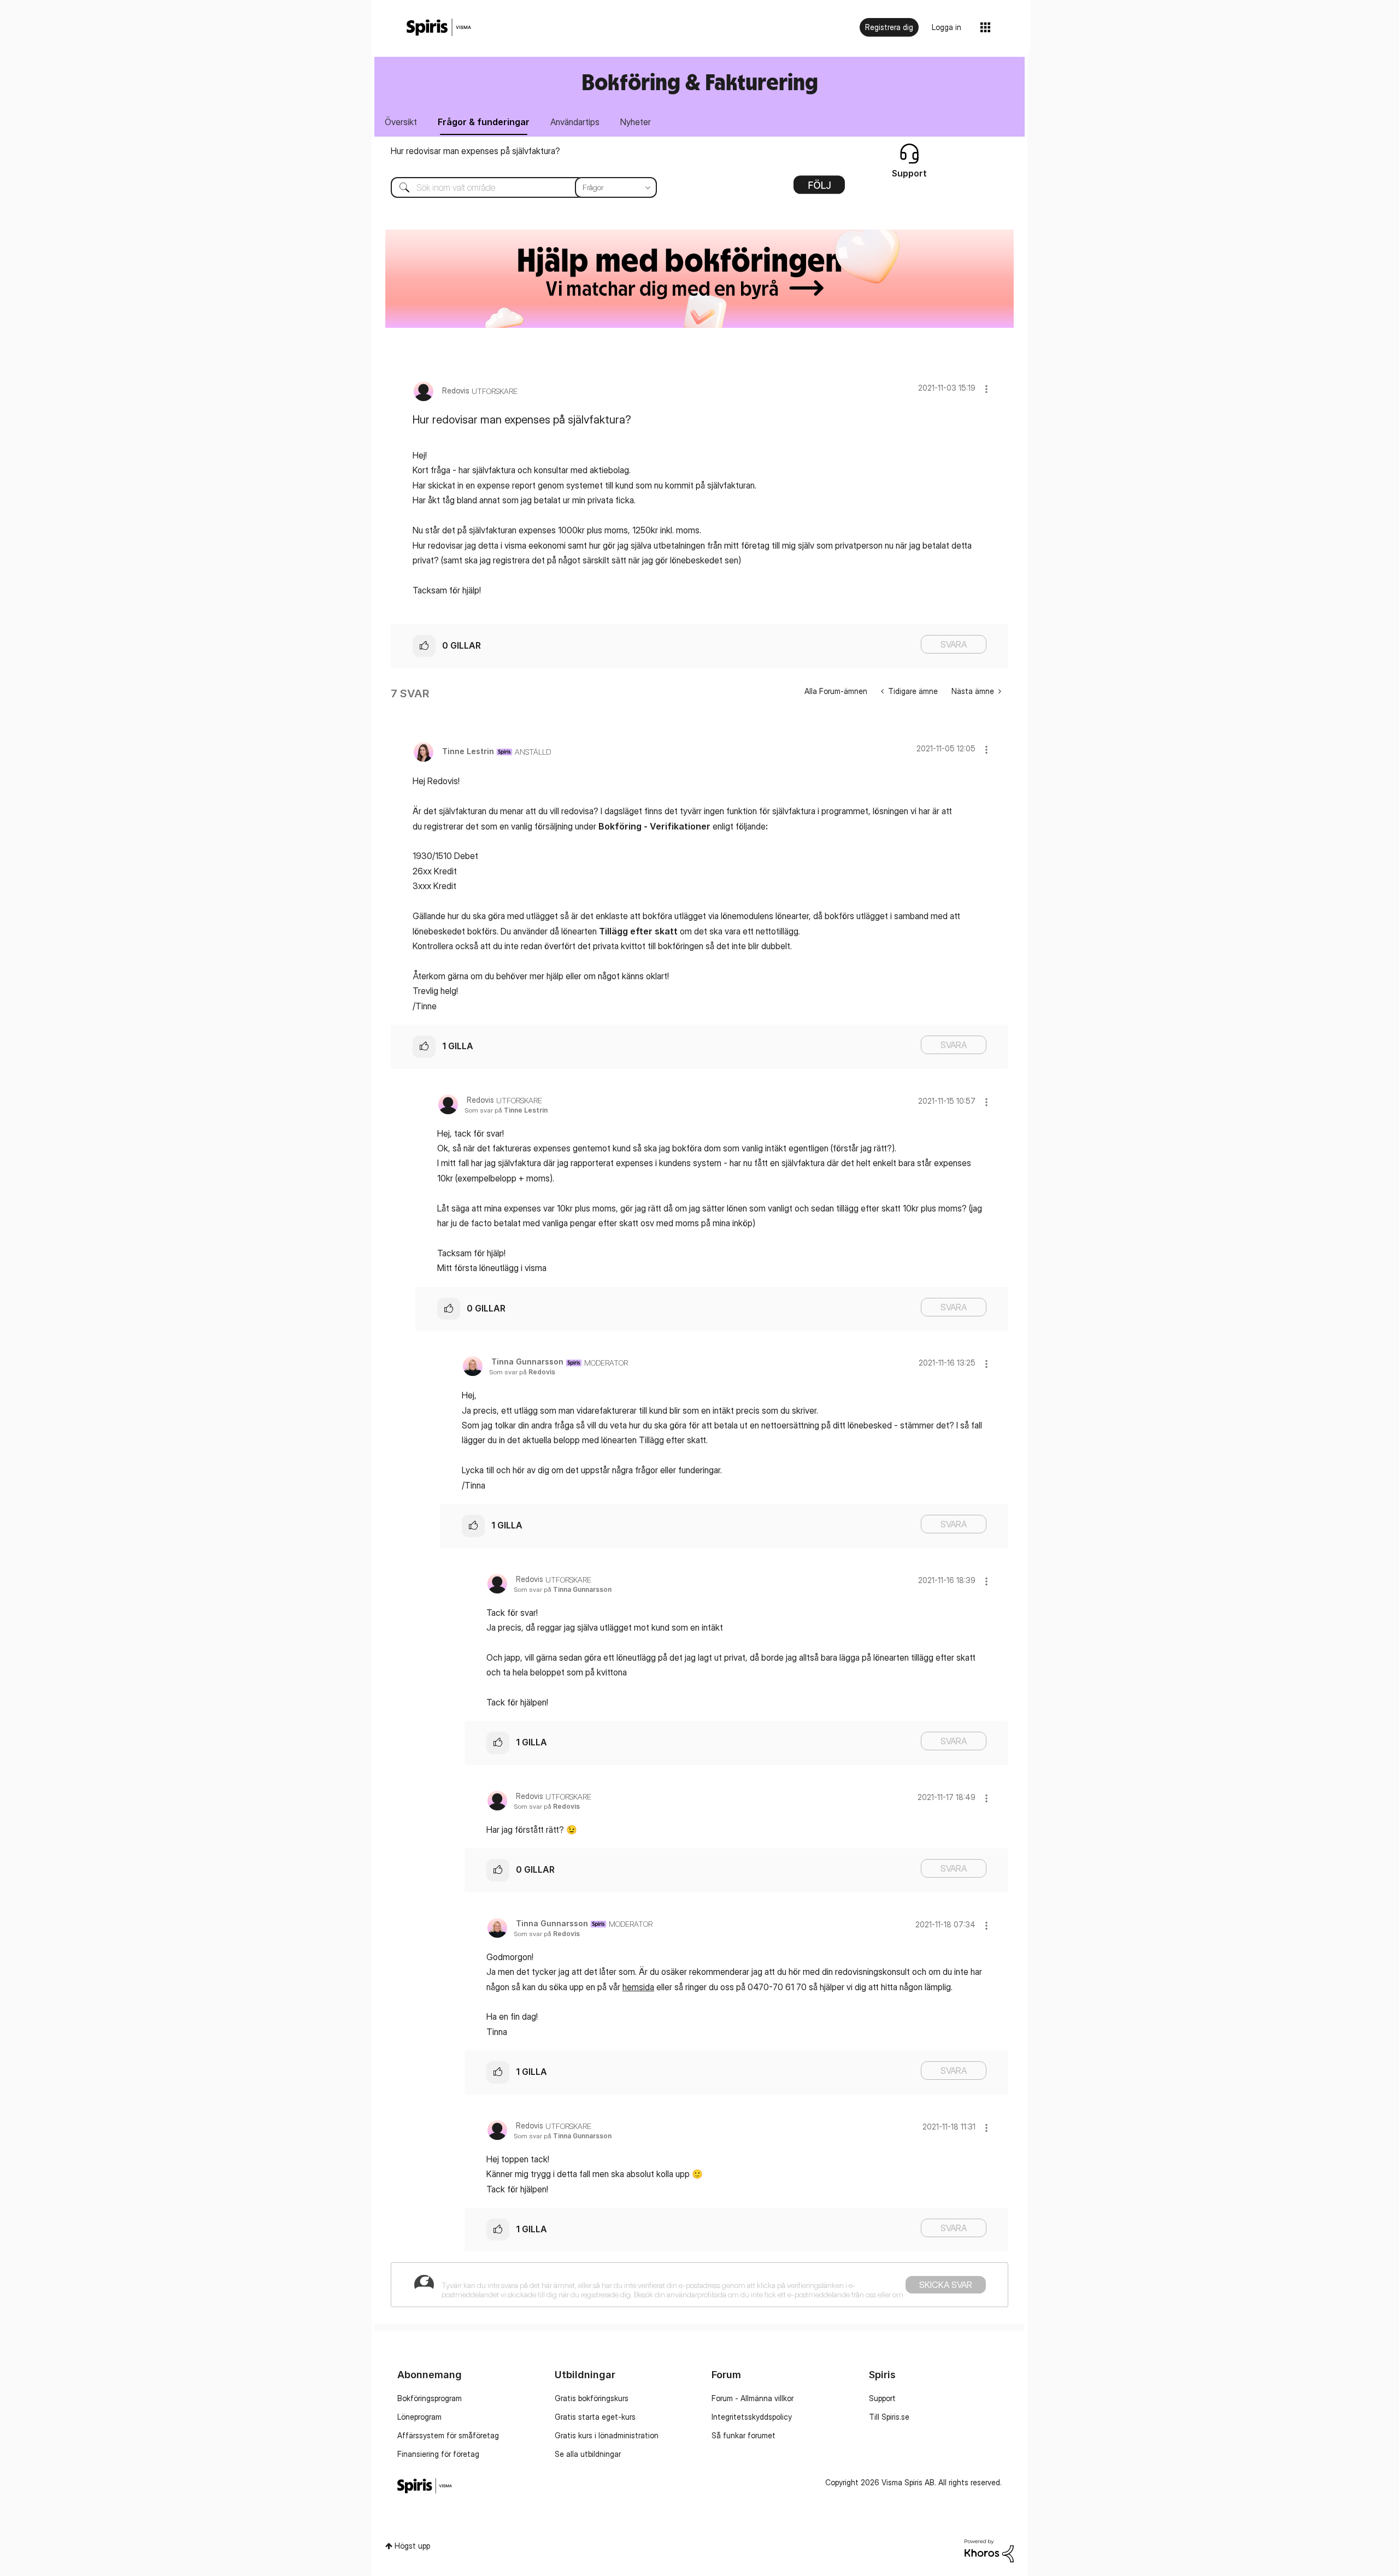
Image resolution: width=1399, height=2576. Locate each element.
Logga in (947, 27)
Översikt (401, 122)
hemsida (638, 1987)
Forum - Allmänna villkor (753, 2398)
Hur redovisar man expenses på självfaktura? (475, 151)
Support (882, 2398)
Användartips (575, 122)
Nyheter (636, 122)
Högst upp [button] (412, 2546)
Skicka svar (946, 2285)
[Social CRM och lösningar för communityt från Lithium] (989, 2550)
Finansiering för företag (438, 2454)
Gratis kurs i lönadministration (607, 2435)
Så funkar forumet (743, 2435)
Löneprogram (419, 2417)
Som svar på (506, 1110)
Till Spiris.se (889, 2417)
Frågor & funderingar (484, 122)
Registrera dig (889, 27)
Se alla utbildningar (588, 2454)
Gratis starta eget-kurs (595, 2417)
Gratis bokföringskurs (592, 2398)
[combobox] (516, 187)
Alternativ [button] (819, 189)
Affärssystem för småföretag (448, 2435)
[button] (986, 389)
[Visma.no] (439, 28)
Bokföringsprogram (430, 2398)
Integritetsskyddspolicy (752, 2417)
